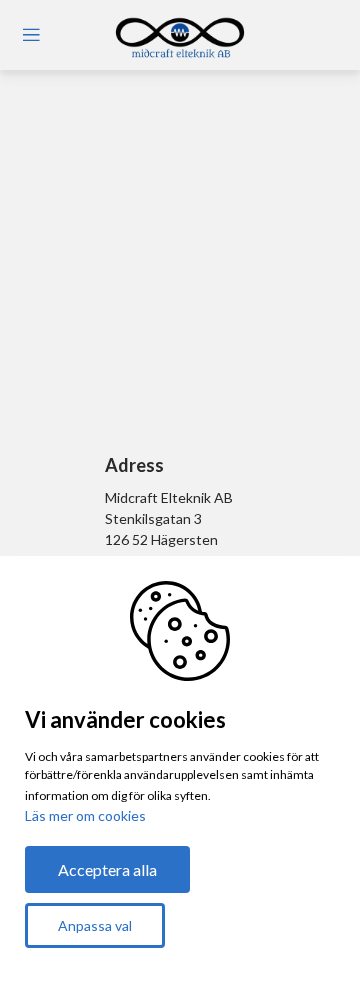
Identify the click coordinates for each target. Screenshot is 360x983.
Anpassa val (95, 925)
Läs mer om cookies (85, 815)
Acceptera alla (107, 869)
